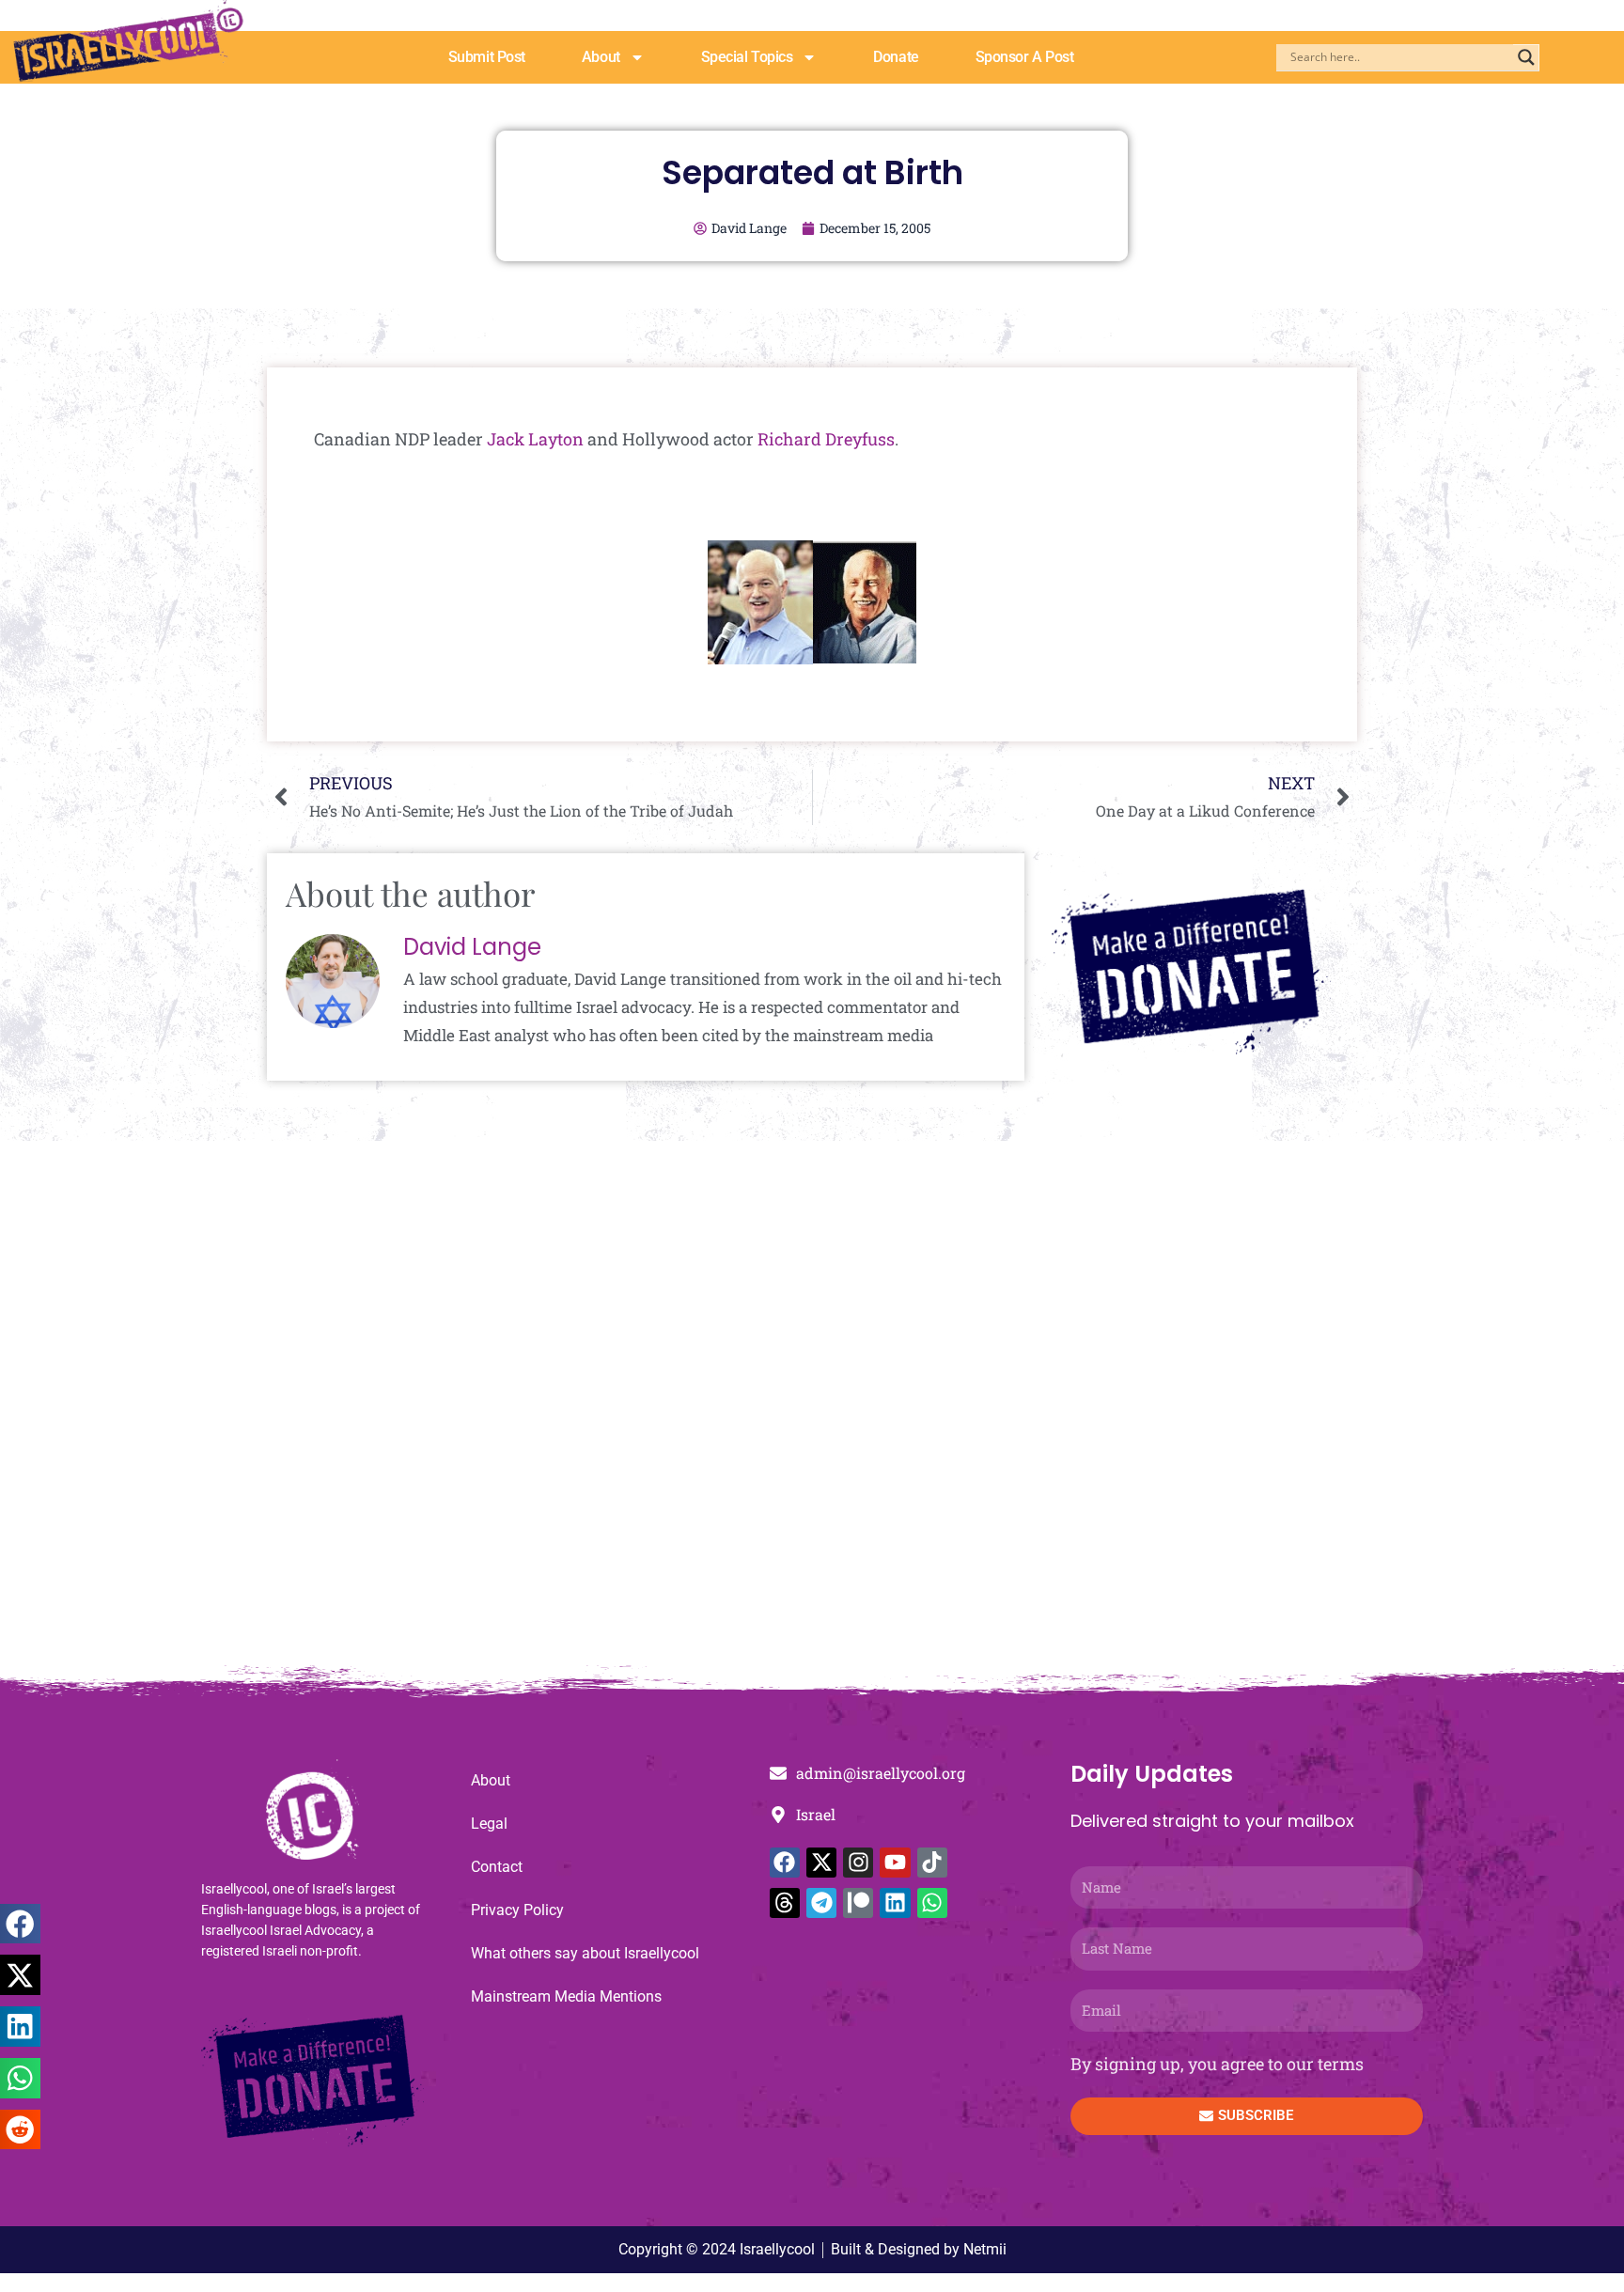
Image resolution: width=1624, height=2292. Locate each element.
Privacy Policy (517, 1910)
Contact (497, 1867)
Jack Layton (535, 439)
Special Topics (747, 57)
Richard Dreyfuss (826, 439)
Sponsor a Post (1025, 57)
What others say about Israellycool (585, 1953)
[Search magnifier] (1526, 57)
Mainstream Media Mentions (566, 1996)
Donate (896, 57)
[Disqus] (812, 1412)
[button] (20, 1924)
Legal (489, 1824)
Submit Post (487, 57)
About (601, 57)
